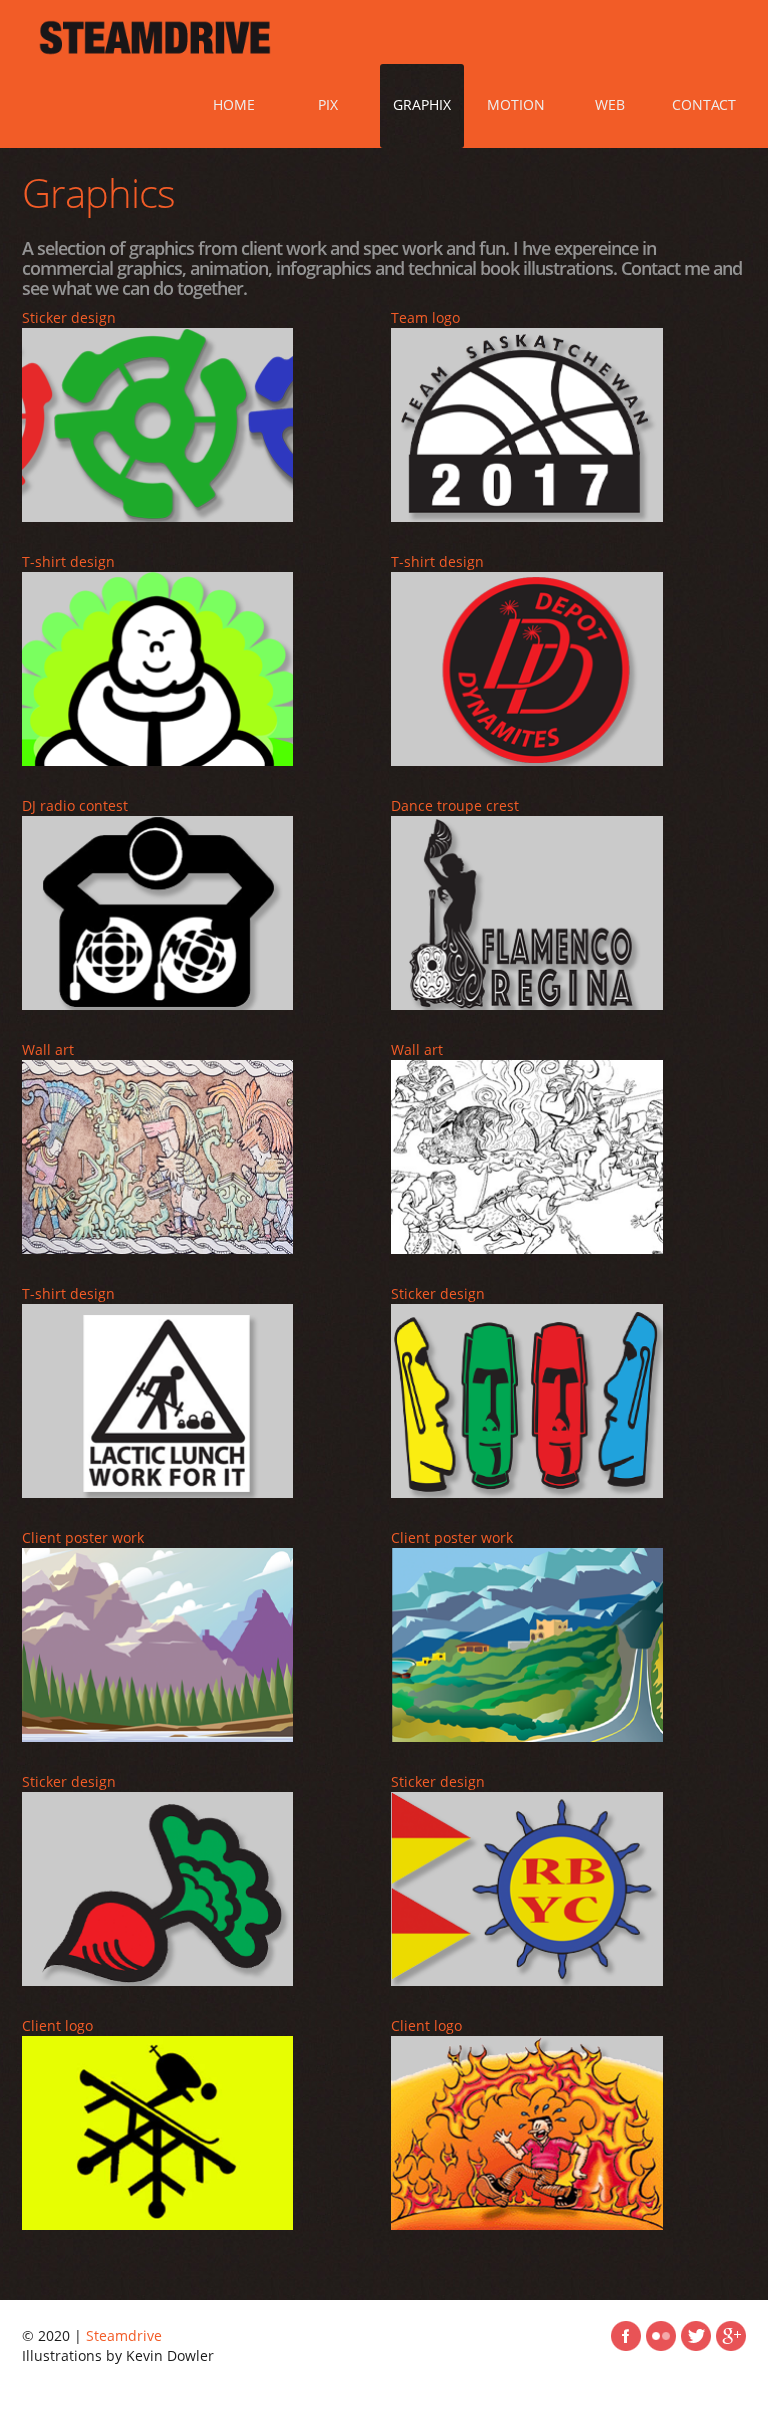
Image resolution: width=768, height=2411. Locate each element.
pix (328, 104)
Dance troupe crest (455, 805)
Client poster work (83, 1537)
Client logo (57, 2025)
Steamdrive (124, 2335)
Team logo (425, 317)
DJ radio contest (75, 805)
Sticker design (69, 317)
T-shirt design (68, 561)
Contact (704, 104)
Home (234, 104)
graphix (422, 104)
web (610, 104)
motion (516, 104)
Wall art (48, 1049)
